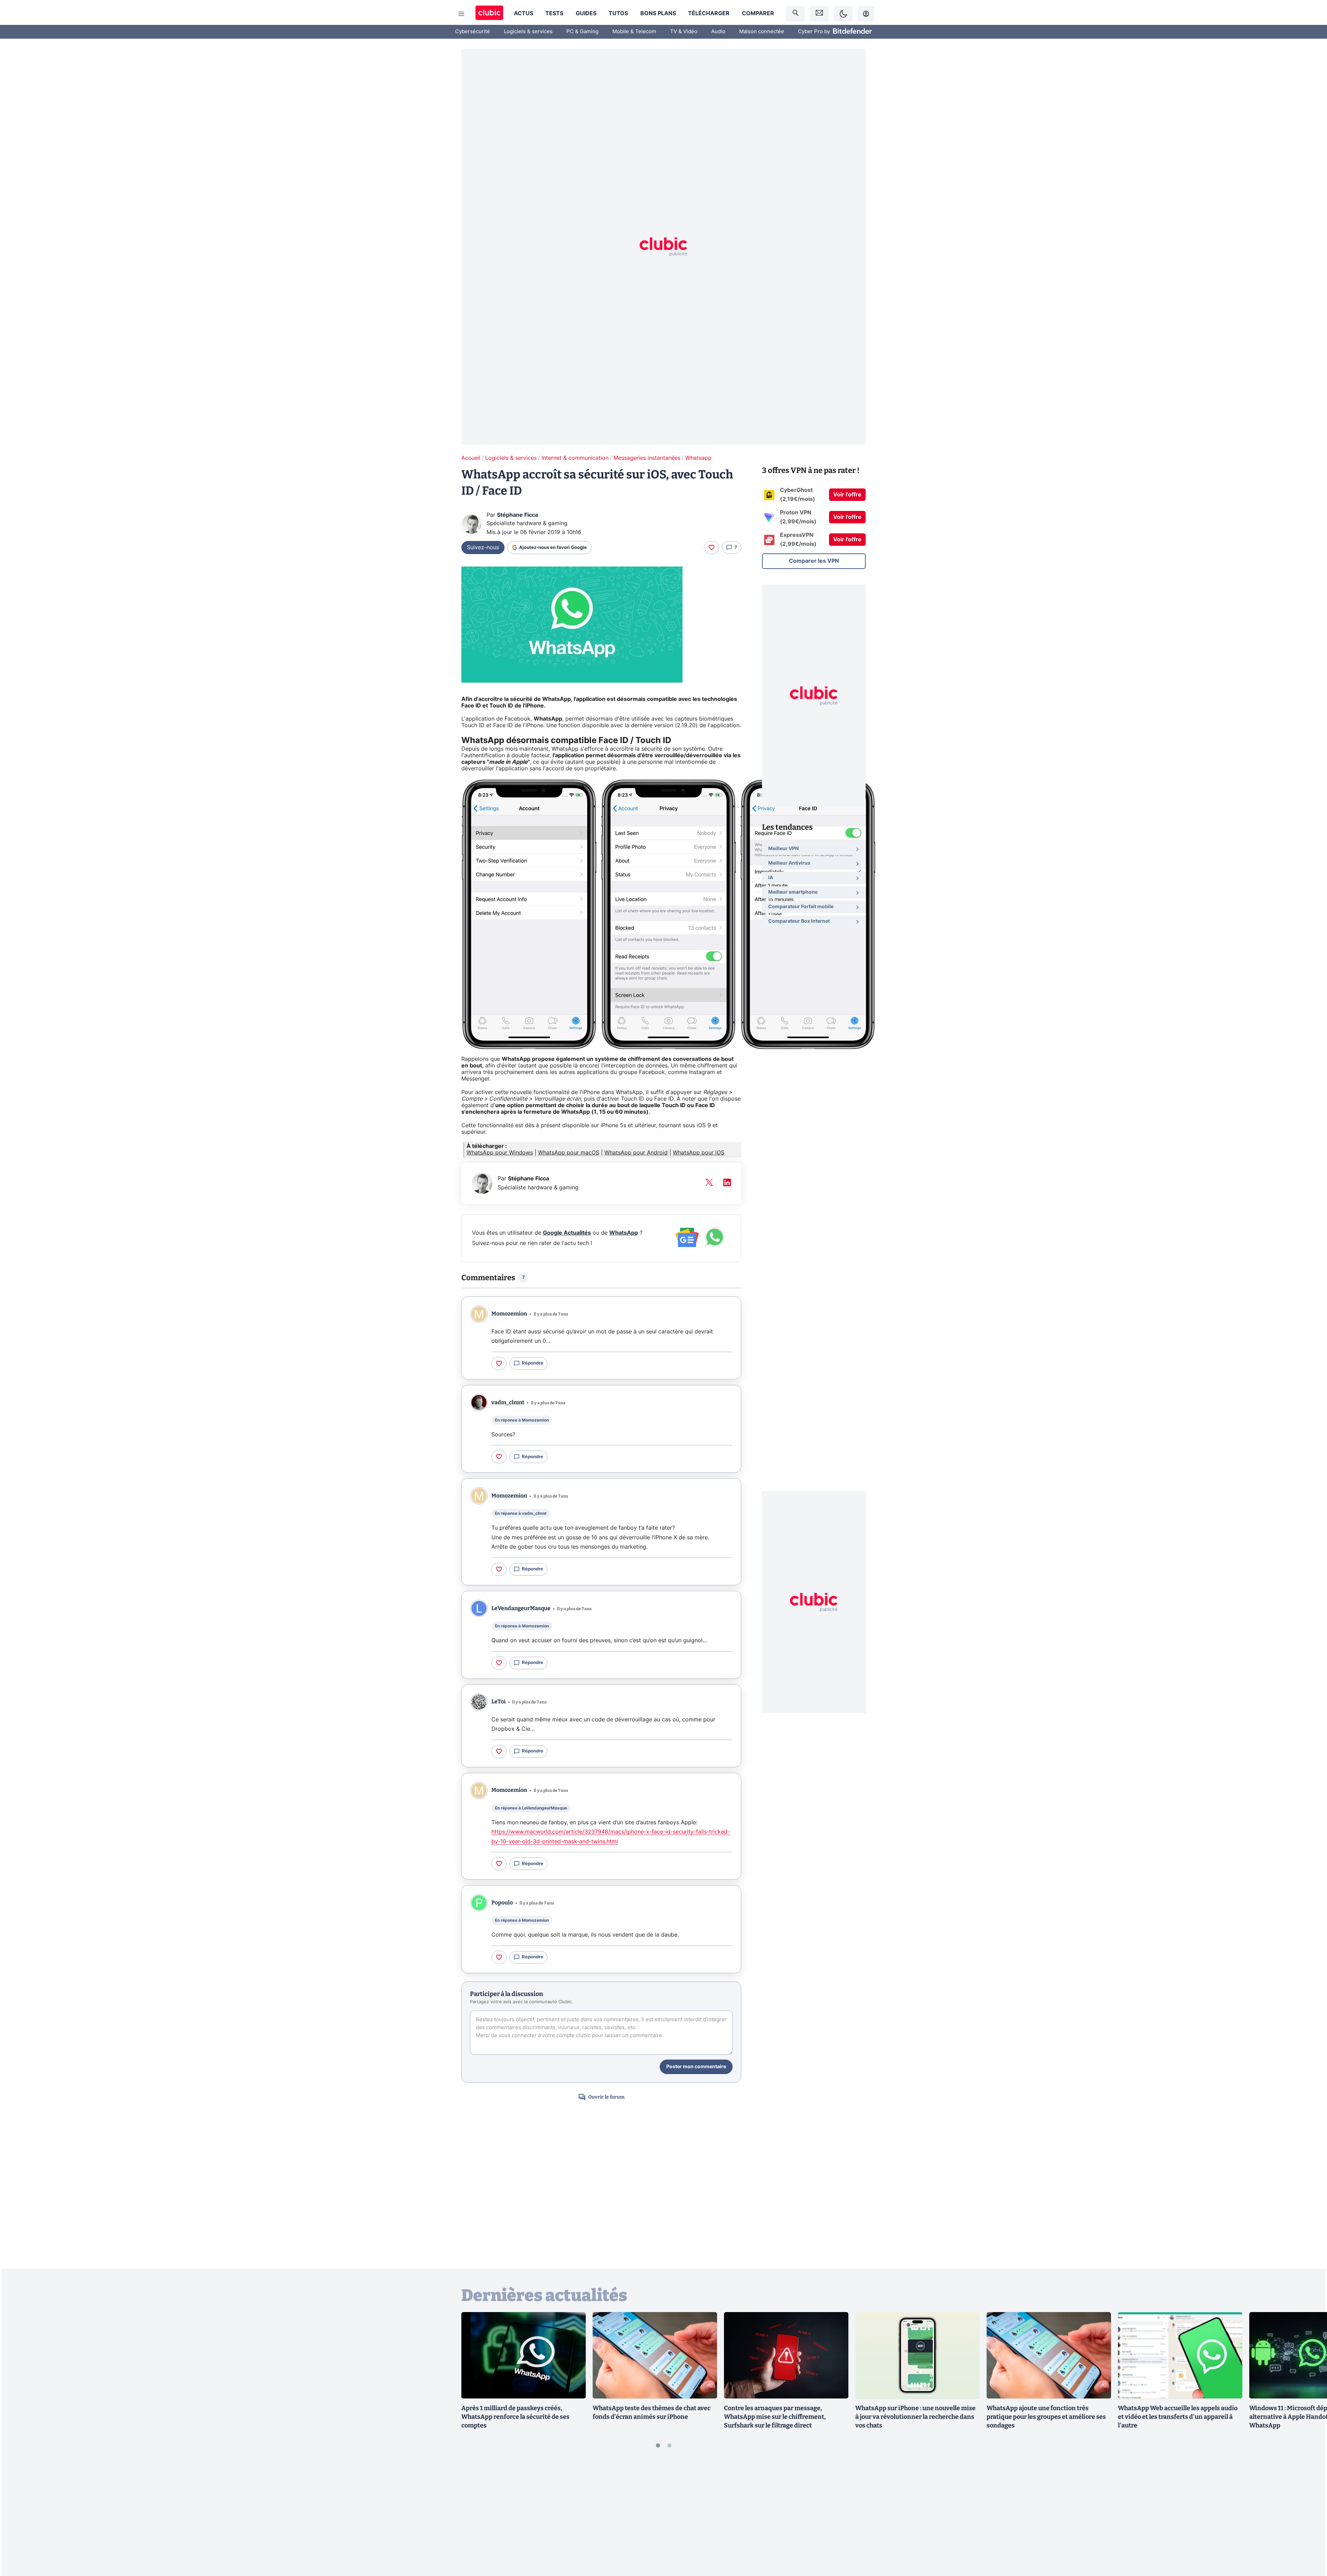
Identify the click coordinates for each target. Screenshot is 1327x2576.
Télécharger (709, 13)
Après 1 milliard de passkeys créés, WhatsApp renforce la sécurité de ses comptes (515, 2417)
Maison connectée (762, 32)
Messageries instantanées (647, 458)
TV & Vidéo (684, 32)
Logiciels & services (528, 32)
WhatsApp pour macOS (569, 1153)
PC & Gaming (582, 32)
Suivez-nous (483, 548)
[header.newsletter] (819, 14)
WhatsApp (624, 1233)
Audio (718, 32)
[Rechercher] (796, 14)
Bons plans (658, 13)
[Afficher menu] (461, 14)
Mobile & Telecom (634, 32)
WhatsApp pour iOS (699, 1153)
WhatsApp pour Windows (500, 1153)
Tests (554, 13)
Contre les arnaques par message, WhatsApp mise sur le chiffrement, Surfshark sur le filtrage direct (775, 2417)
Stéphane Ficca (517, 515)
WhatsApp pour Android (636, 1153)
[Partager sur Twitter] (1310, 2540)
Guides (586, 13)
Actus (524, 13)
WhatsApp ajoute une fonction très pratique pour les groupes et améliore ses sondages (1046, 2417)
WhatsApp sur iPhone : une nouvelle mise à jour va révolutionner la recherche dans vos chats (915, 2417)
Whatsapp (698, 458)
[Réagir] (712, 548)
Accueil (471, 458)
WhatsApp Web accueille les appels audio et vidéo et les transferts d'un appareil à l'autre (1178, 2417)
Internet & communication (575, 458)
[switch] (843, 14)
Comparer (758, 13)
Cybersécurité (473, 32)
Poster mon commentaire (696, 2067)
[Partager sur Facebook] (1310, 2517)
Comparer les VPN (814, 561)
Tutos (618, 13)
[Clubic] (489, 14)
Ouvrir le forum (606, 2097)
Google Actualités (567, 1233)
